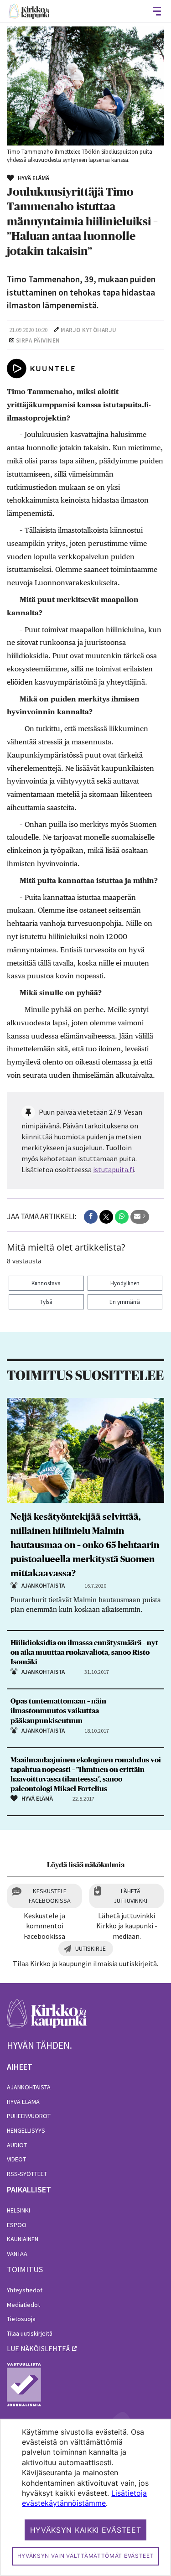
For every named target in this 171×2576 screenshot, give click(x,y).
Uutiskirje (91, 1948)
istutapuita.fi (114, 1169)
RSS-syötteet (27, 2174)
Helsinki (18, 2210)
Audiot (17, 2145)
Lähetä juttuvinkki (130, 1896)
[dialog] (85, 2497)
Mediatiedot (23, 2305)
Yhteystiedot (25, 2290)
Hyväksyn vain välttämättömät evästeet (86, 2556)
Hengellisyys (26, 2130)
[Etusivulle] (29, 11)
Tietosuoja (21, 2319)
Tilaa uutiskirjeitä (30, 2333)
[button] (91, 1217)
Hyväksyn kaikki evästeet (86, 2530)
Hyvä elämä (23, 2102)
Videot (16, 2159)
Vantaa (17, 2254)
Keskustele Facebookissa (50, 1896)
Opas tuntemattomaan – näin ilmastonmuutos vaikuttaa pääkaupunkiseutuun (58, 1711)
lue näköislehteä (38, 2348)
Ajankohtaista (29, 2087)
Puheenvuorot (29, 2116)
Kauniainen (23, 2239)
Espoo (17, 2225)
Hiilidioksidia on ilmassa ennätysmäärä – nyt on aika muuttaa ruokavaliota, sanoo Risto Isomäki (84, 1652)
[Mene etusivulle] (47, 2018)
